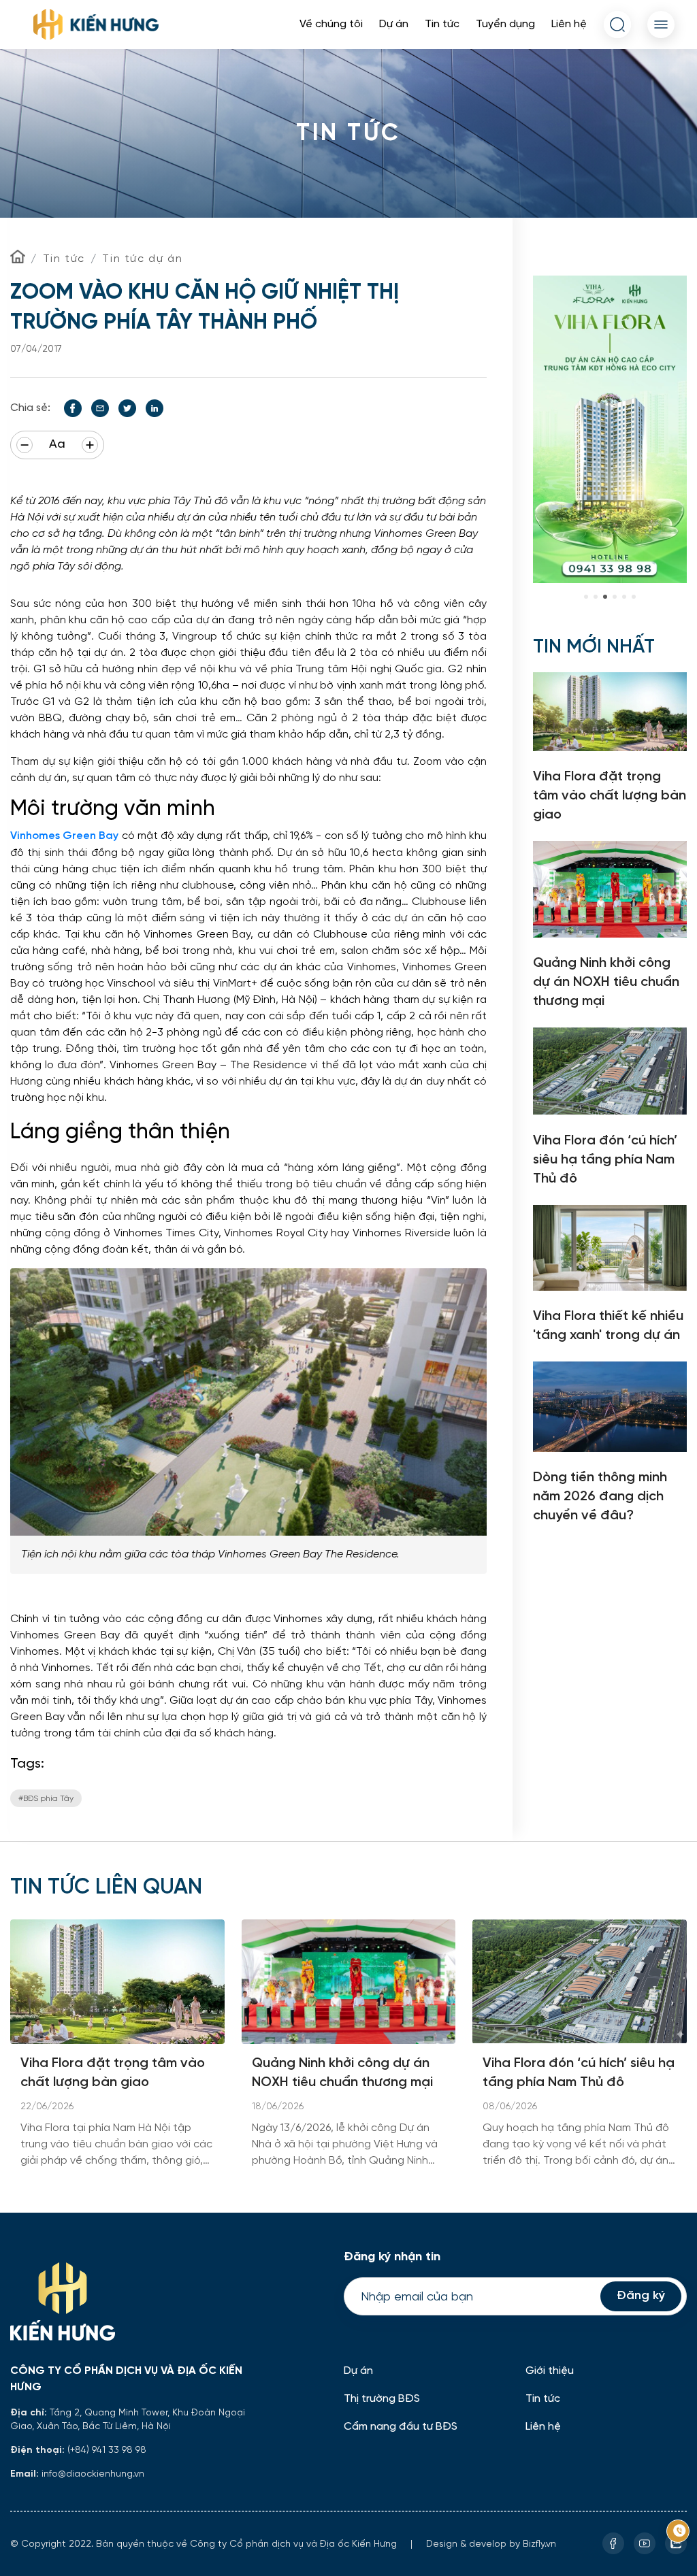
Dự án (394, 24)
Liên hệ (569, 24)
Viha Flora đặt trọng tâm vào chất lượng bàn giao (113, 2073)
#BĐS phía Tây (46, 1798)
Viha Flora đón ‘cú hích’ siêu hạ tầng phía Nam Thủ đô (579, 2073)
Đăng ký (641, 2296)
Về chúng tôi (331, 24)
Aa (57, 445)
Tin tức (442, 24)
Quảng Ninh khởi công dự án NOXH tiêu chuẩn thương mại (342, 2073)
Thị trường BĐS (382, 2399)
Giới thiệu (550, 2371)
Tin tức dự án (142, 259)
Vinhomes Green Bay (66, 836)
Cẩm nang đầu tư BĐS (401, 2427)
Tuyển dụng (505, 24)
